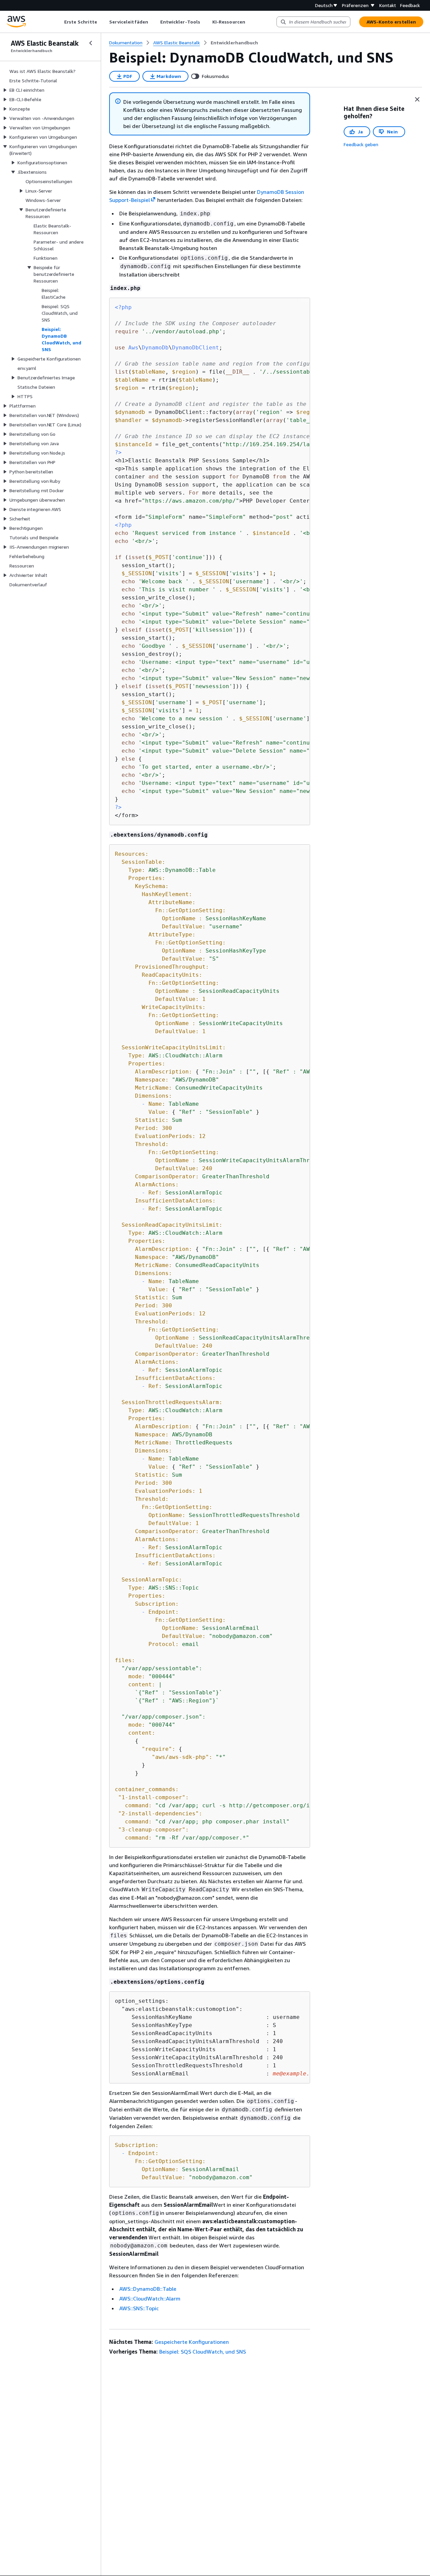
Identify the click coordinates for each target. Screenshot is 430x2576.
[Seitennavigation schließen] (91, 43)
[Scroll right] (250, 22)
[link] (234, 43)
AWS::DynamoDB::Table (148, 2289)
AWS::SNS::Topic (139, 2308)
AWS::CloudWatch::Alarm (150, 2298)
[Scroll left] (59, 22)
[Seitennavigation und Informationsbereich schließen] (417, 99)
